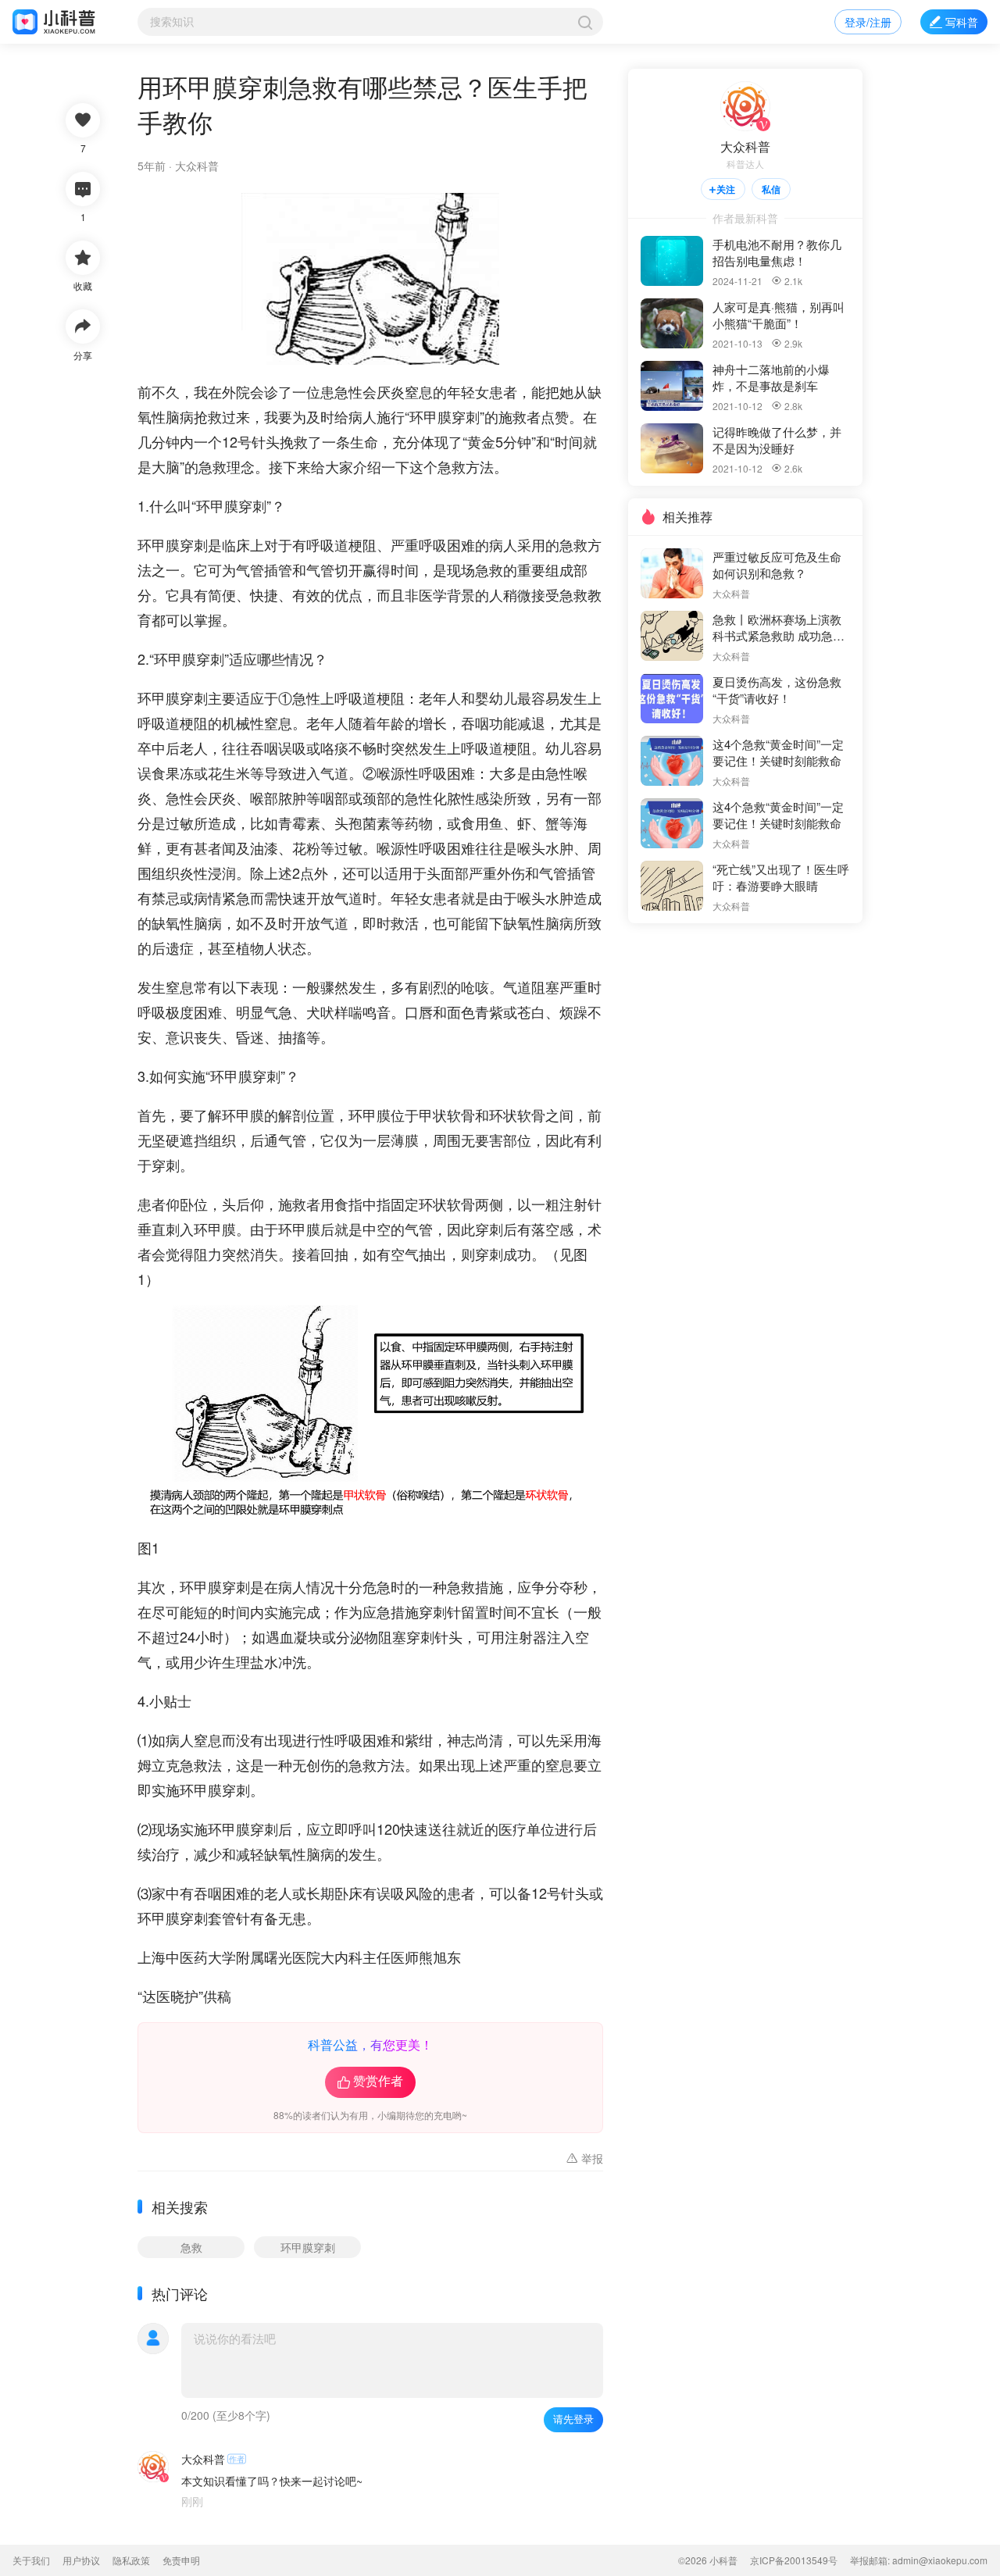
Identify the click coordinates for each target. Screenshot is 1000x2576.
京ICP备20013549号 (794, 2560)
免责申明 (181, 2560)
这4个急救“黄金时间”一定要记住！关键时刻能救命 (778, 752)
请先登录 (573, 2419)
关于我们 (31, 2560)
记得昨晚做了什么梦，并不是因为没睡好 (777, 440)
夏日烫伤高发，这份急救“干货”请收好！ (777, 690)
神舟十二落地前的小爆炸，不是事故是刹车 (771, 377)
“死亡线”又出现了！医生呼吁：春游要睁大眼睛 (781, 877)
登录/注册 (868, 22)
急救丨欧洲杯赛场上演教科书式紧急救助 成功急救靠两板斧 (779, 627)
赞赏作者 (370, 2082)
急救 (191, 2247)
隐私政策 (131, 2560)
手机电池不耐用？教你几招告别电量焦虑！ (777, 252)
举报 (583, 2158)
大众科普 (197, 166)
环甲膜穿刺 (308, 2247)
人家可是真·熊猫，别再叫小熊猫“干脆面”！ (779, 315)
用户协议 (81, 2560)
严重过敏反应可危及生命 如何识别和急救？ (779, 565)
